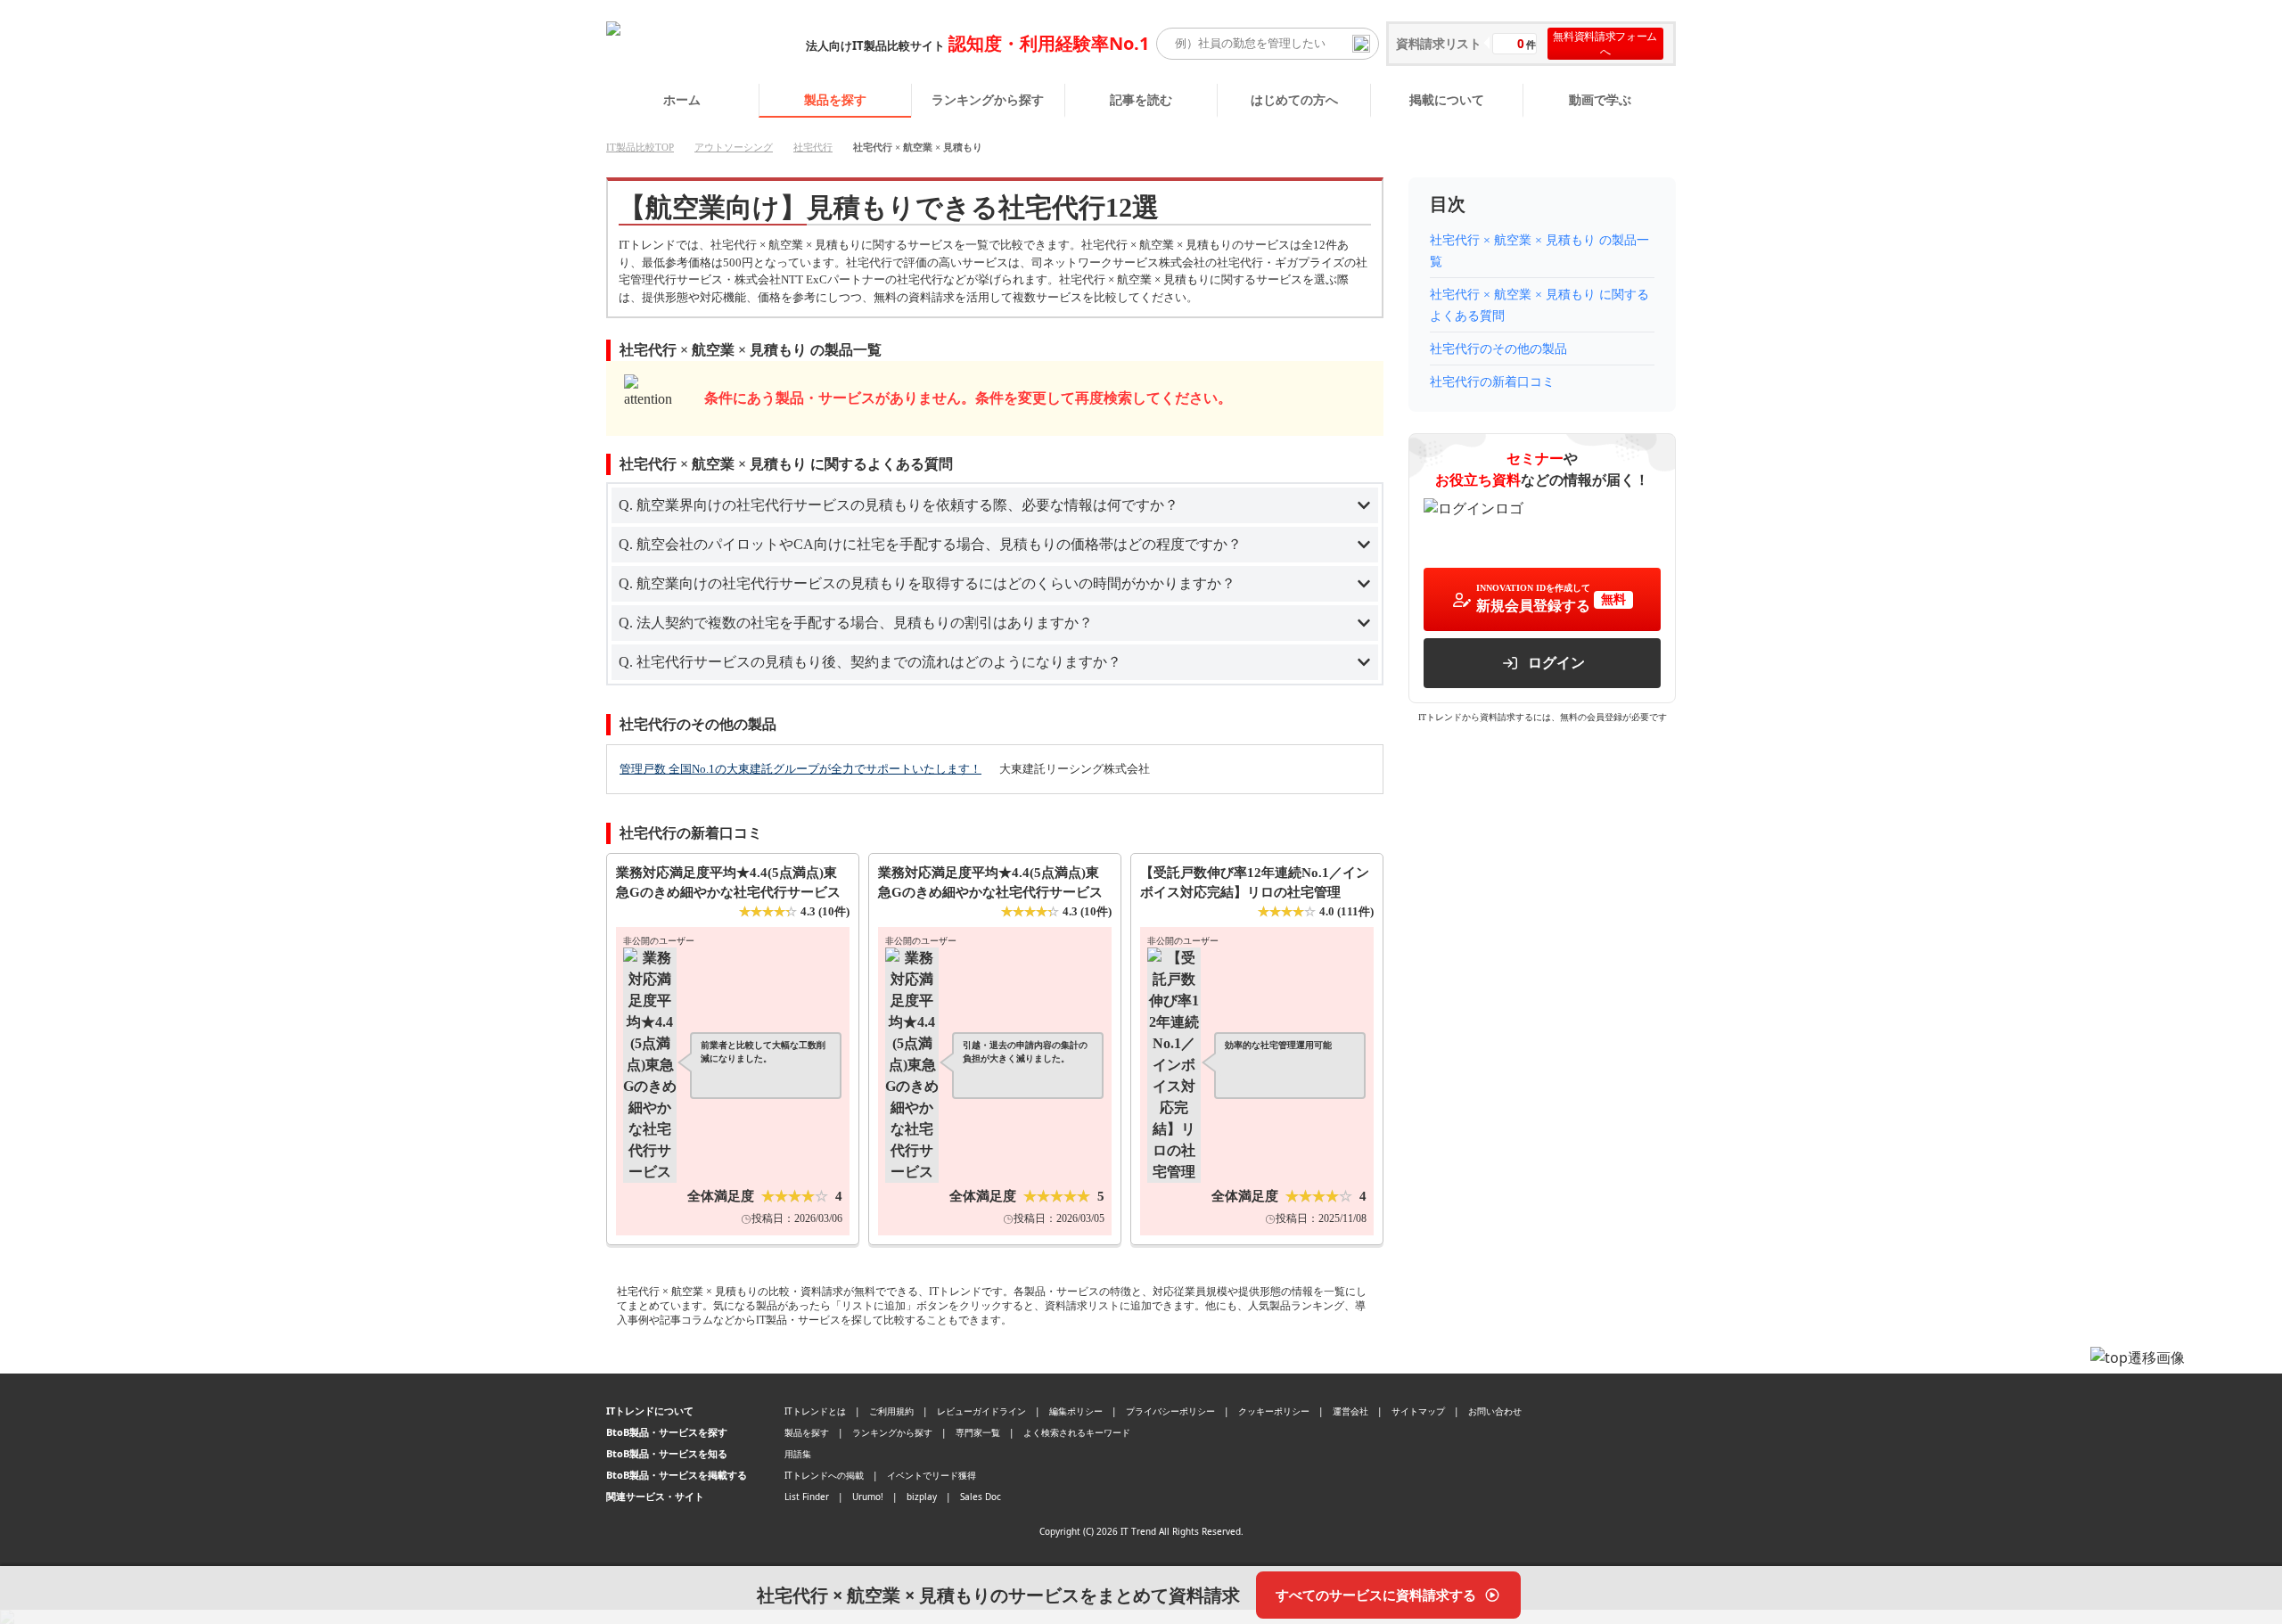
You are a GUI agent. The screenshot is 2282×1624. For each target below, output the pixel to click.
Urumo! (868, 1497)
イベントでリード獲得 (932, 1475)
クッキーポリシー (1274, 1411)
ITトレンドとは (815, 1411)
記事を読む (1141, 99)
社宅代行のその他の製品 (1498, 349)
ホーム (682, 99)
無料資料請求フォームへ (1605, 44)
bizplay (922, 1497)
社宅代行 (813, 147)
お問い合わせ (1495, 1411)
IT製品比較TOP (640, 147)
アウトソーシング (734, 147)
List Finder (807, 1497)
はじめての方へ (1294, 99)
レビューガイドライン (981, 1411)
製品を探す (835, 99)
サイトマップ (1418, 1411)
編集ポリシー (1076, 1411)
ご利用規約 (891, 1411)
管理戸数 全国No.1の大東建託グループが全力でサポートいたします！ (800, 769)
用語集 (798, 1454)
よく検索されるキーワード (1077, 1432)
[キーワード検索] (1361, 44)
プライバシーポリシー (1170, 1411)
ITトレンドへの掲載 (824, 1475)
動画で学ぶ (1600, 99)
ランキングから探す (988, 99)
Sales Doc (981, 1497)
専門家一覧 (978, 1432)
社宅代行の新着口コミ (1492, 382)
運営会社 (1350, 1411)
